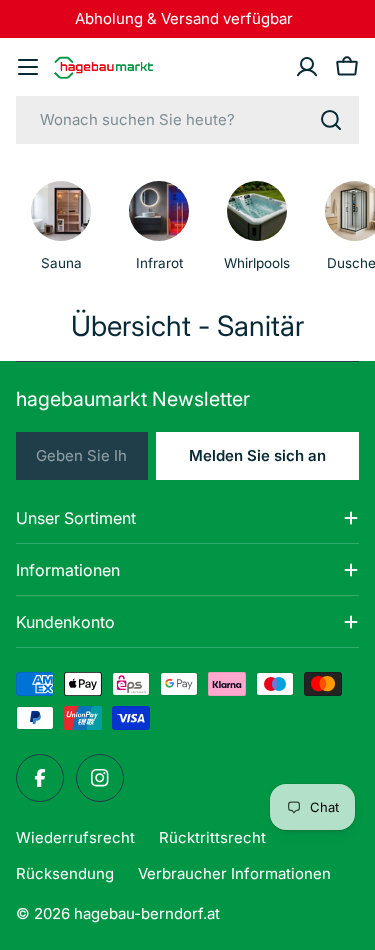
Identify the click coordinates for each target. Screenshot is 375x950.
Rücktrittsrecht (212, 837)
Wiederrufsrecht (75, 837)
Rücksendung (65, 873)
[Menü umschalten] (28, 67)
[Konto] (307, 67)
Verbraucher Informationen (234, 873)
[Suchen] (331, 120)
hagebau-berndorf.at (147, 913)
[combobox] (187, 120)
